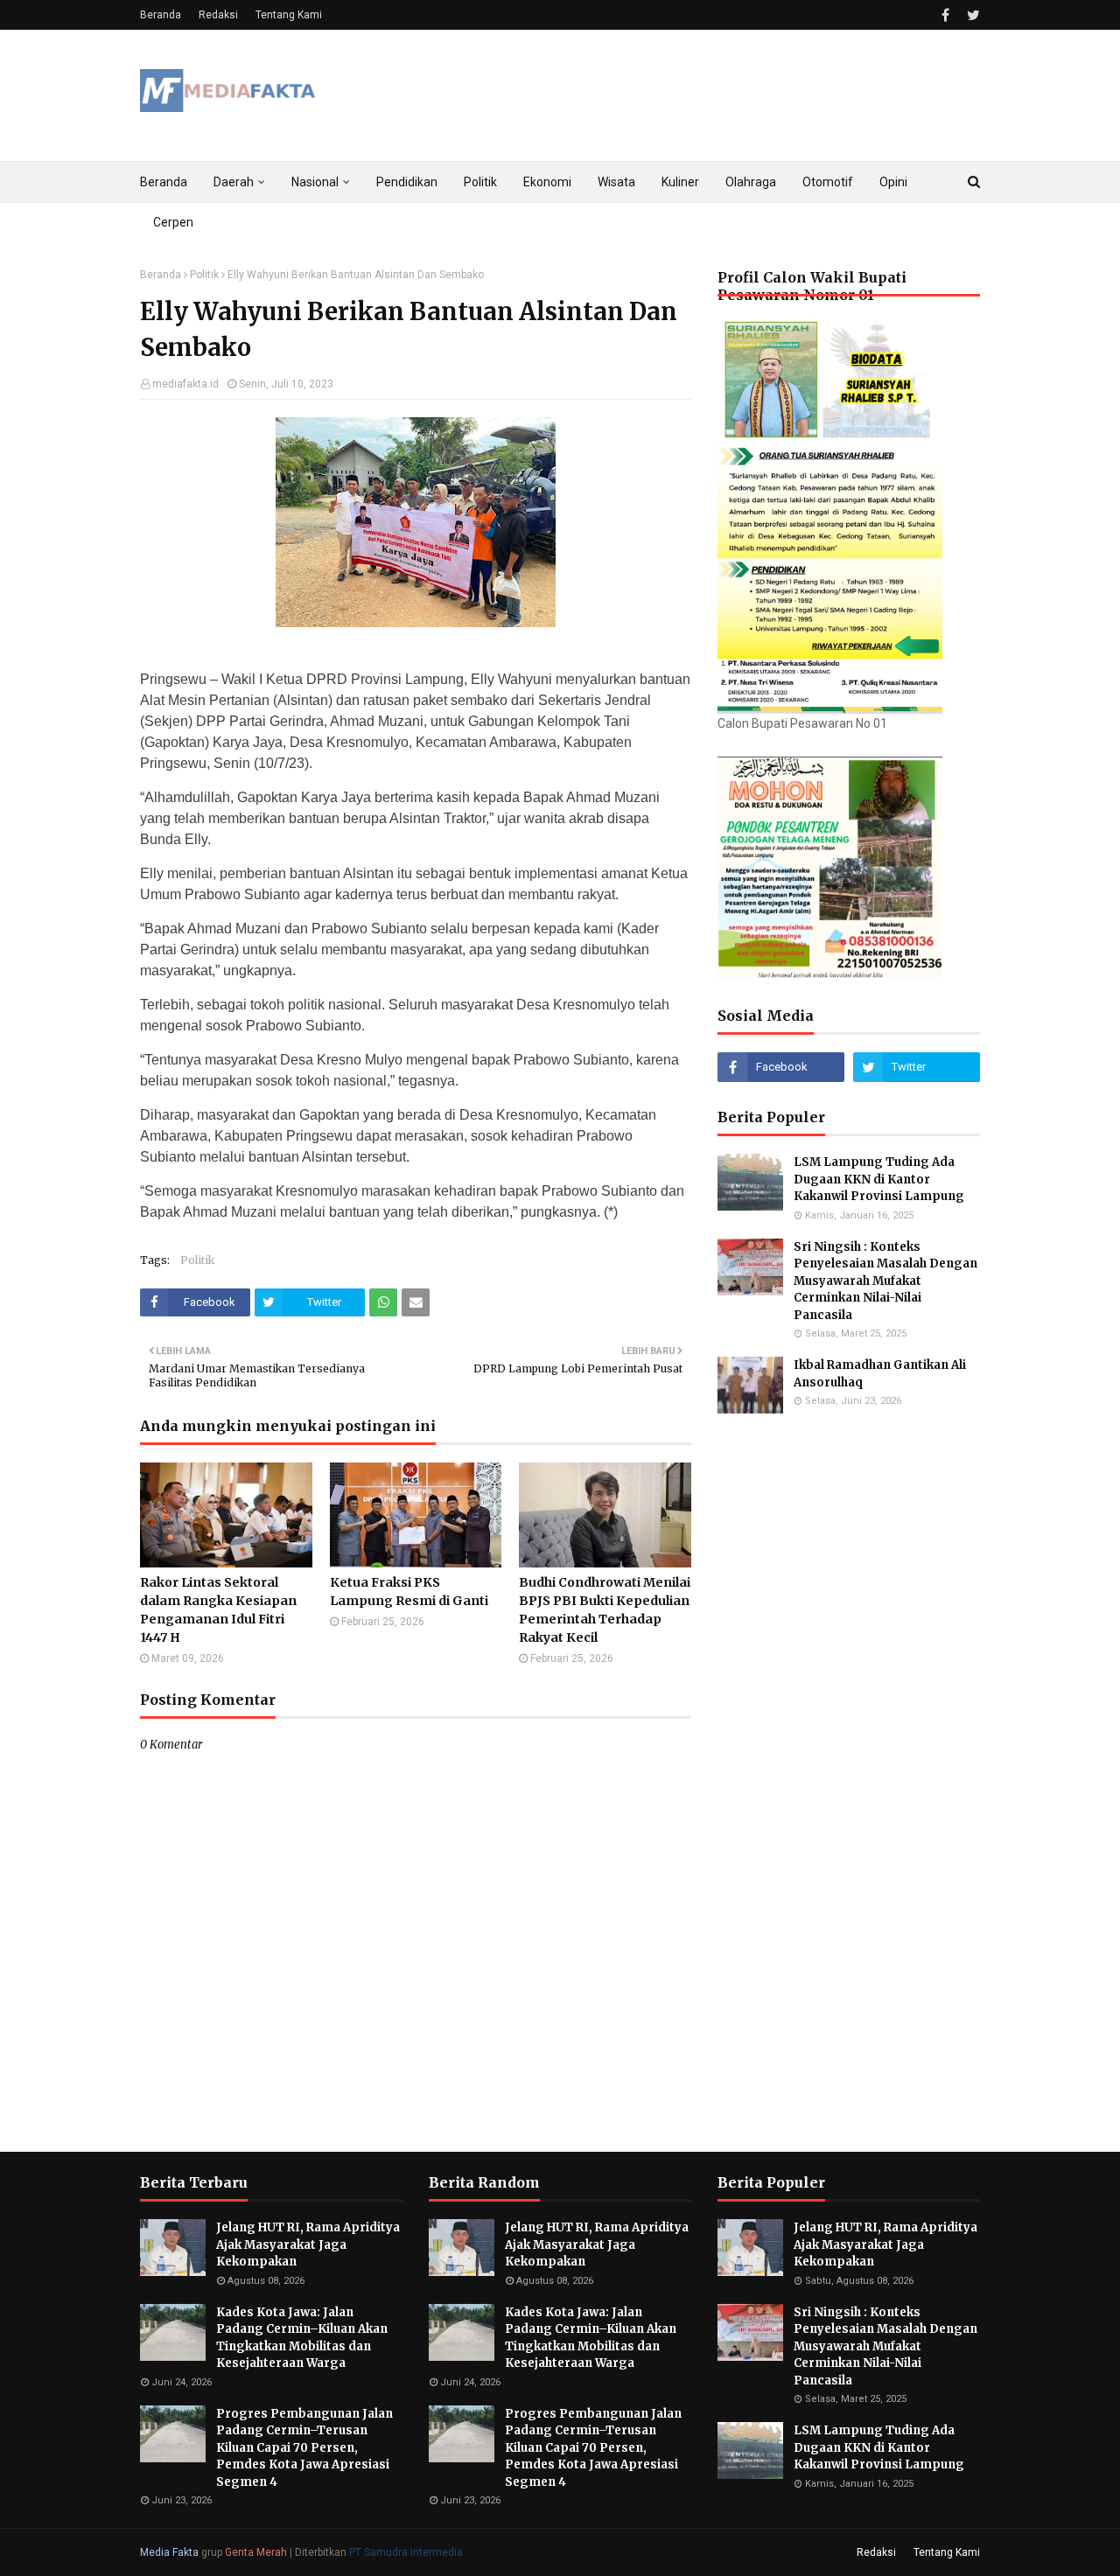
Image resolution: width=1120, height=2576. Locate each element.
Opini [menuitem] (893, 182)
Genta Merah (256, 2552)
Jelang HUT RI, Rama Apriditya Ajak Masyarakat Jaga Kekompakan (308, 2244)
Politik (204, 275)
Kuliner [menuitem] (680, 182)
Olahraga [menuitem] (751, 182)
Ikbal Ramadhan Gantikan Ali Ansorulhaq (880, 1374)
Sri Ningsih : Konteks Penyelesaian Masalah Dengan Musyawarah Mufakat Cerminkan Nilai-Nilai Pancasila (885, 1281)
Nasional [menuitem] (315, 182)
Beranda (161, 15)
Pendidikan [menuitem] (407, 182)
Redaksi (218, 15)
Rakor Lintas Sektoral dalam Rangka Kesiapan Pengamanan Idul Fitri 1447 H (218, 1610)
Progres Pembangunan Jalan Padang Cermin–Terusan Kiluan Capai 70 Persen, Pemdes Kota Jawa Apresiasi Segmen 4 (304, 2448)
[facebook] (945, 15)
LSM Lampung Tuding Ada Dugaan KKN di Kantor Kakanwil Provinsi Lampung (880, 1179)
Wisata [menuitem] (616, 182)
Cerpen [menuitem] (173, 222)
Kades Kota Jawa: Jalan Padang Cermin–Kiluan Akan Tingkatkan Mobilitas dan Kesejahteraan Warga (302, 2338)
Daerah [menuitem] (234, 182)
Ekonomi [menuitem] (547, 182)
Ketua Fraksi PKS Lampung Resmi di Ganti (409, 1592)
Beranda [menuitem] (164, 182)
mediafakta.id (185, 384)
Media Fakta (169, 2552)
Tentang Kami (289, 15)
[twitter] (971, 15)
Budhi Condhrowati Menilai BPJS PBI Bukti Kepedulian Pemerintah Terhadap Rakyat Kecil (605, 1610)
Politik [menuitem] (480, 182)
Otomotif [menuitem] (828, 182)
